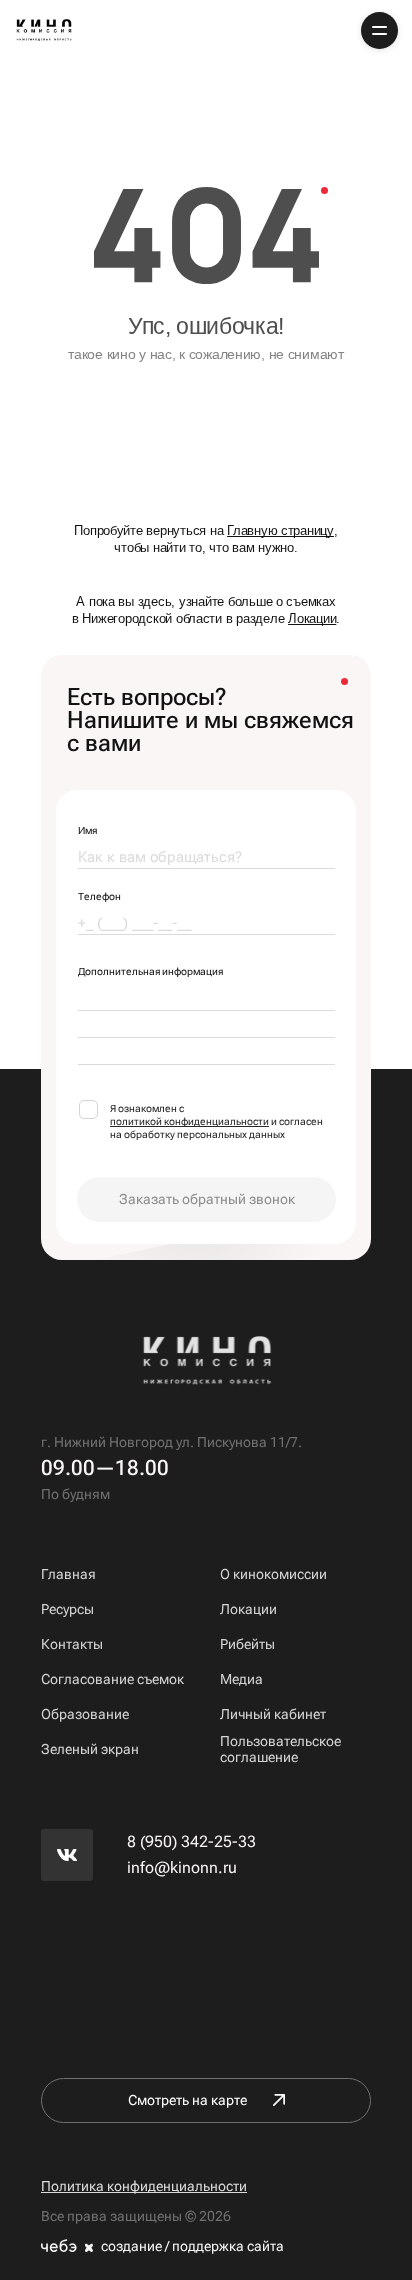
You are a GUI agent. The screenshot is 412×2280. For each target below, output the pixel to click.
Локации (312, 618)
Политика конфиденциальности (144, 2186)
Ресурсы (67, 1609)
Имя (87, 830)
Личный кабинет (273, 1714)
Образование (85, 1714)
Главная (68, 1574)
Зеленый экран (90, 1749)
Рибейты (247, 1644)
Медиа (241, 1679)
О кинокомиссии (273, 1574)
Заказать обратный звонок (207, 1199)
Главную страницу (280, 530)
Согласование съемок (112, 1679)
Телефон (99, 896)
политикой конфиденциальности (189, 1121)
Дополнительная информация (150, 971)
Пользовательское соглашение (280, 1749)
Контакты (72, 1644)
